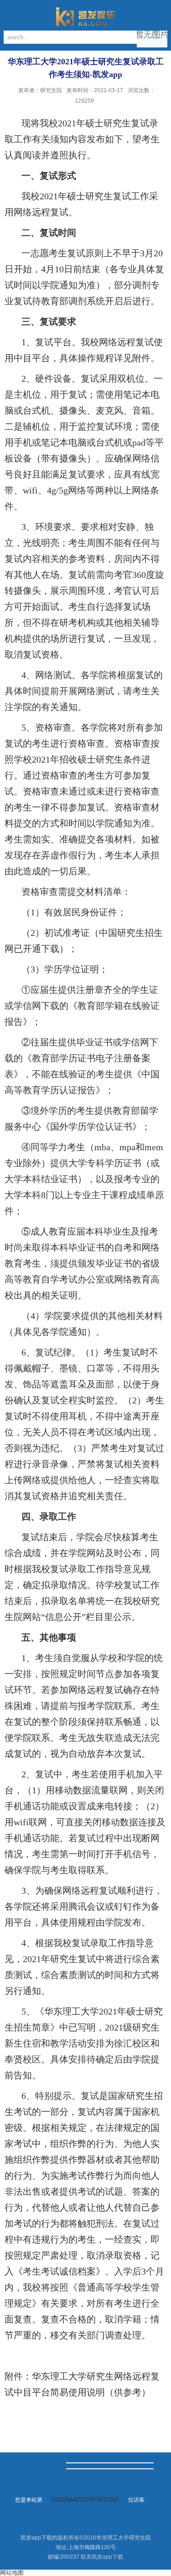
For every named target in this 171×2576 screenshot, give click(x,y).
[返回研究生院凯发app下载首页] (85, 16)
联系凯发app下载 (102, 2557)
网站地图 (12, 2573)
